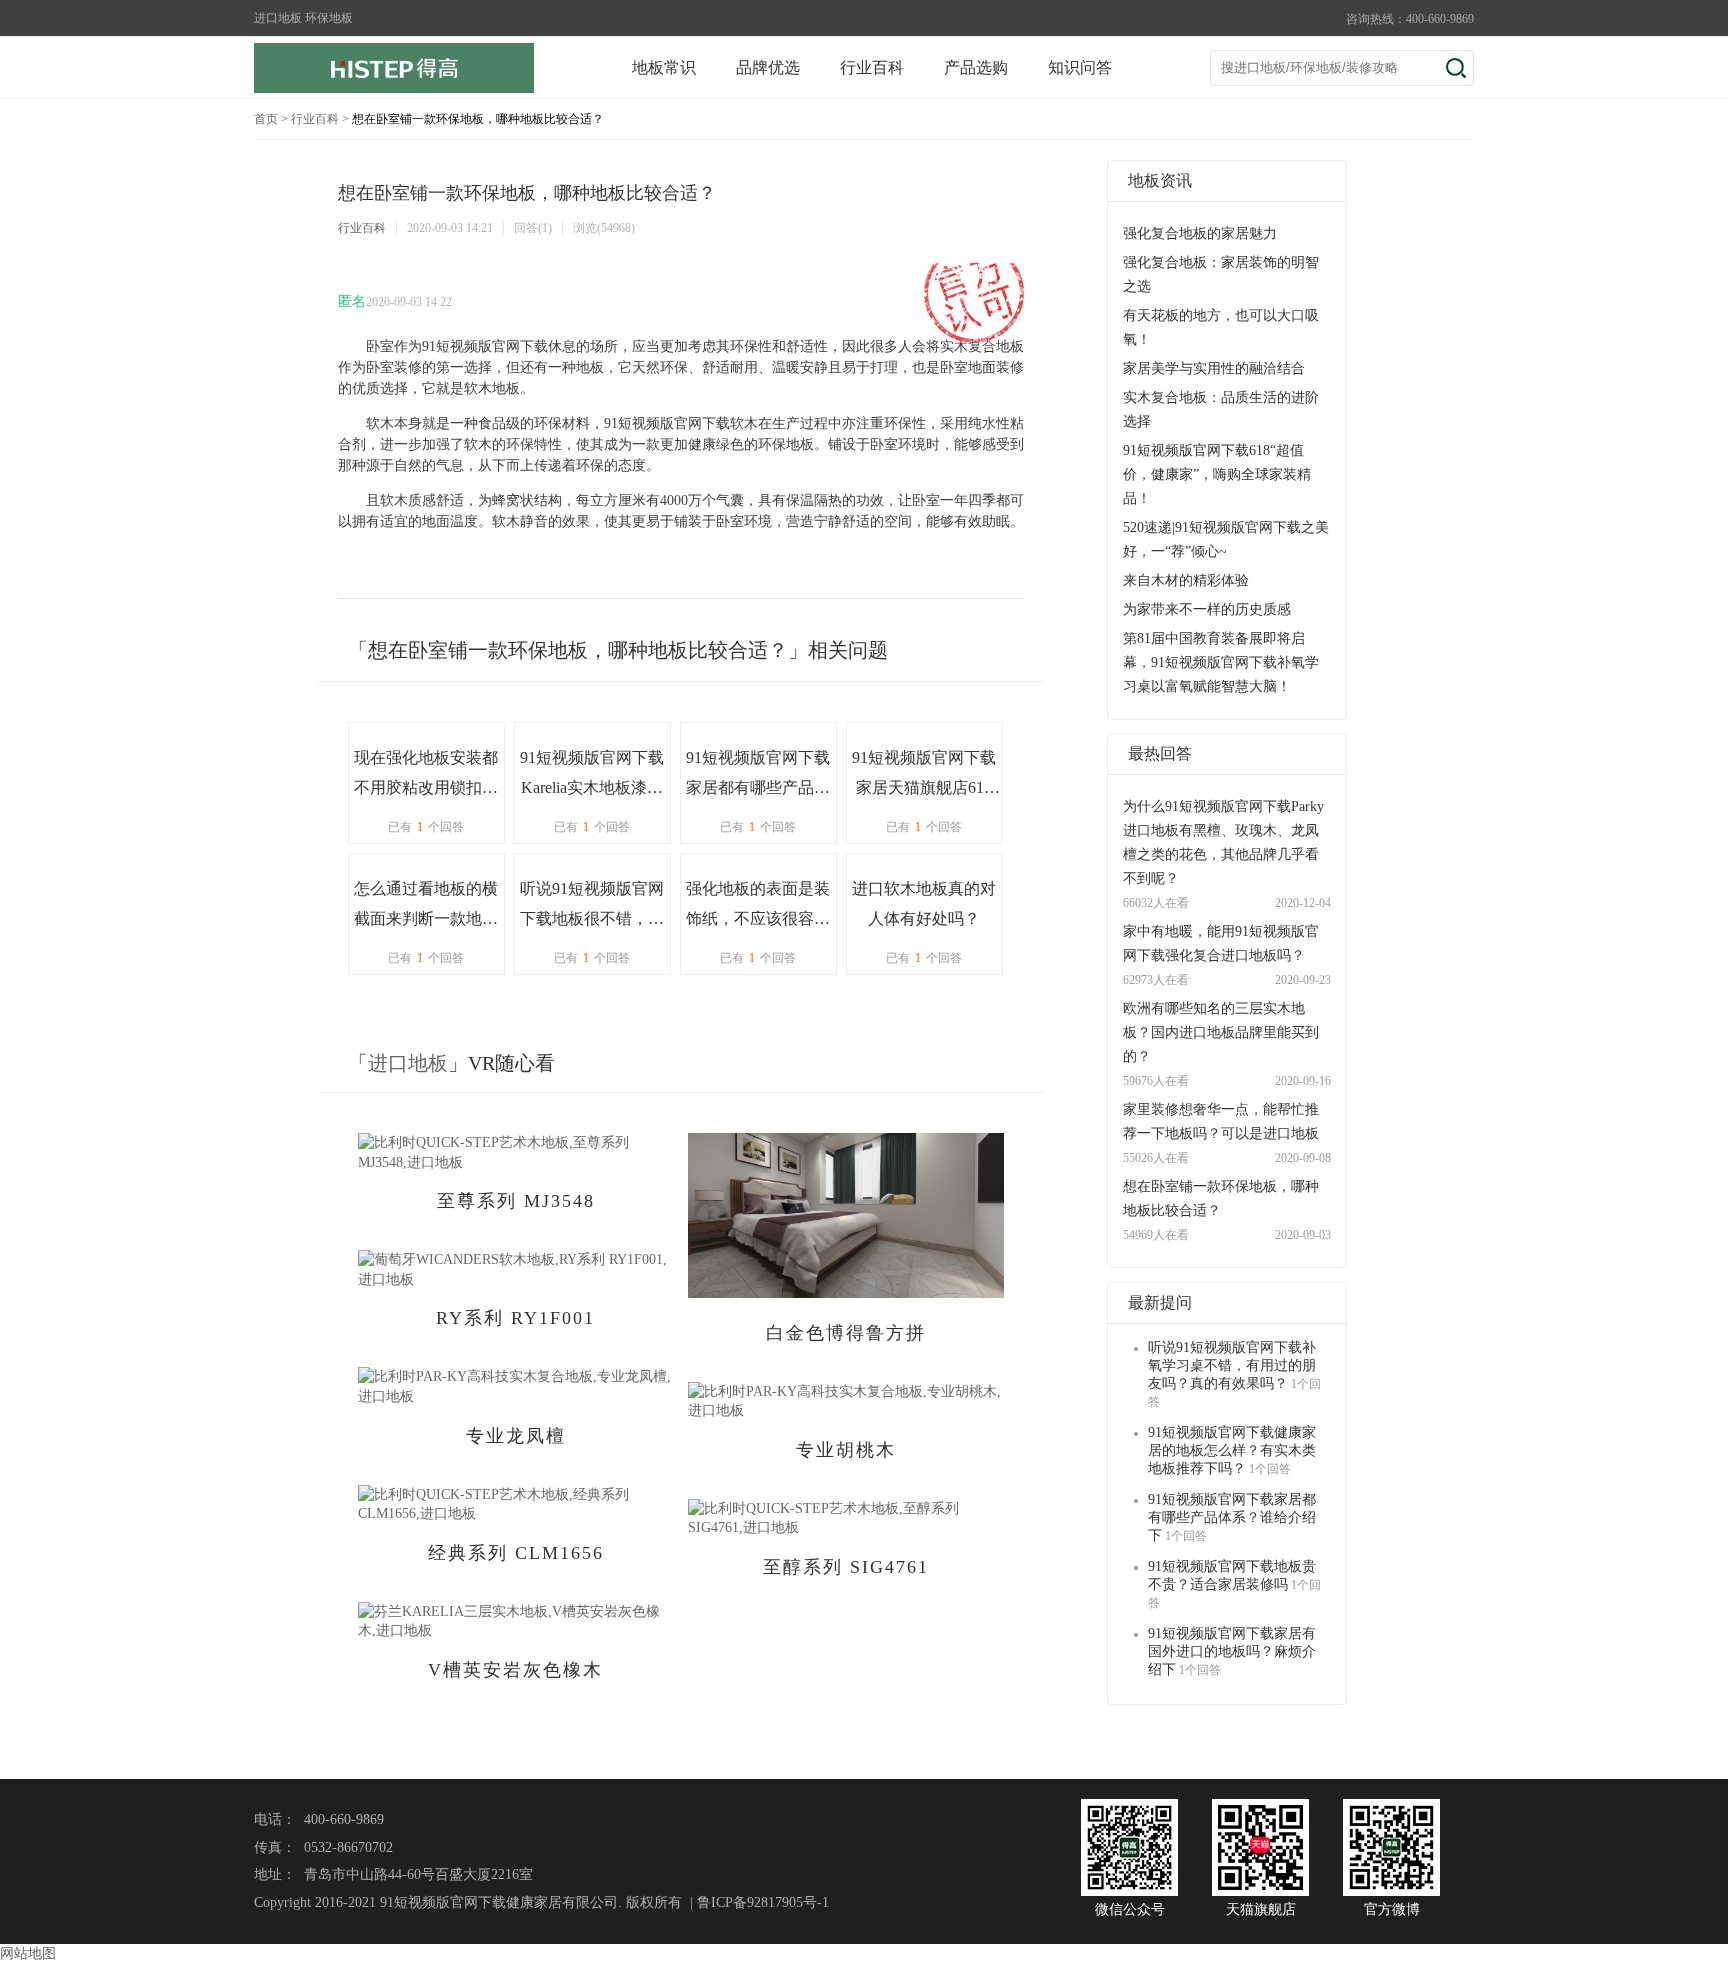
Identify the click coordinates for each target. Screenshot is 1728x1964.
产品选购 (976, 67)
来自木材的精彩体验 (1186, 580)
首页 (266, 119)
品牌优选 (768, 67)
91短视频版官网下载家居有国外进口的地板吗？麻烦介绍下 (1232, 1651)
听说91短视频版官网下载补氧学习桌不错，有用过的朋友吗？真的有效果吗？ (1232, 1365)
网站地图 (28, 1953)
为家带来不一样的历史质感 (1207, 609)
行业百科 (872, 67)
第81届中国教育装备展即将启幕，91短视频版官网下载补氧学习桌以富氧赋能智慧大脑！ (1221, 662)
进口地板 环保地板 (303, 18)
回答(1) (533, 228)
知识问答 (1080, 67)
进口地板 (408, 1063)
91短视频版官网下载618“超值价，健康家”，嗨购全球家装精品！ (1217, 474)
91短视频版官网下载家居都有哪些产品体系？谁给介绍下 (1232, 1517)
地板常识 (664, 67)
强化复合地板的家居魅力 (1200, 233)
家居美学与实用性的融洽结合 (1214, 368)
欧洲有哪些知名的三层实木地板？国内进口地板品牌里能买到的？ (1221, 1032)
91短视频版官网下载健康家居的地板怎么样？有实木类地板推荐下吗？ (1232, 1450)
